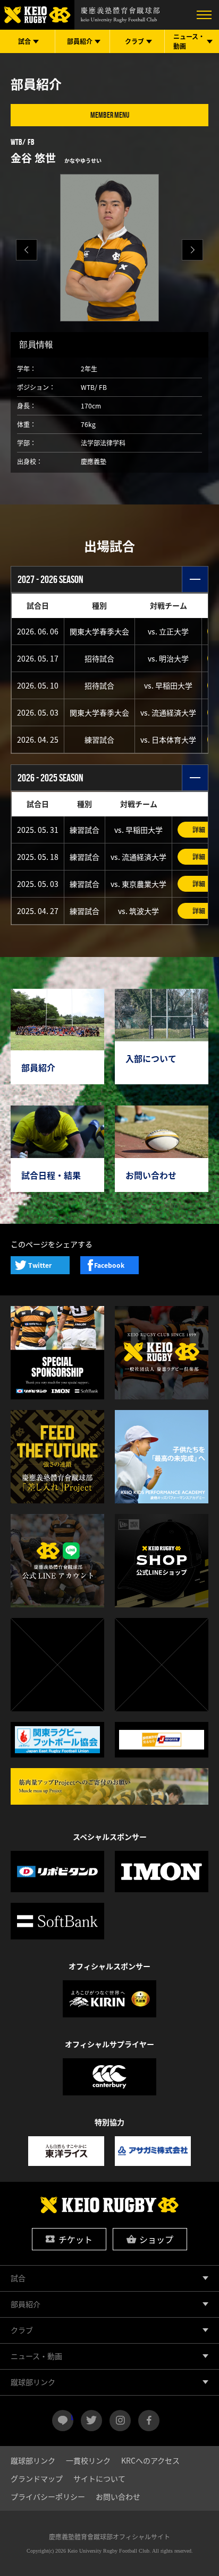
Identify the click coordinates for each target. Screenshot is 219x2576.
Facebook (109, 1265)
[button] (192, 250)
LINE (72, 2416)
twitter (91, 2421)
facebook (149, 2421)
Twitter (40, 1265)
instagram (120, 2421)
